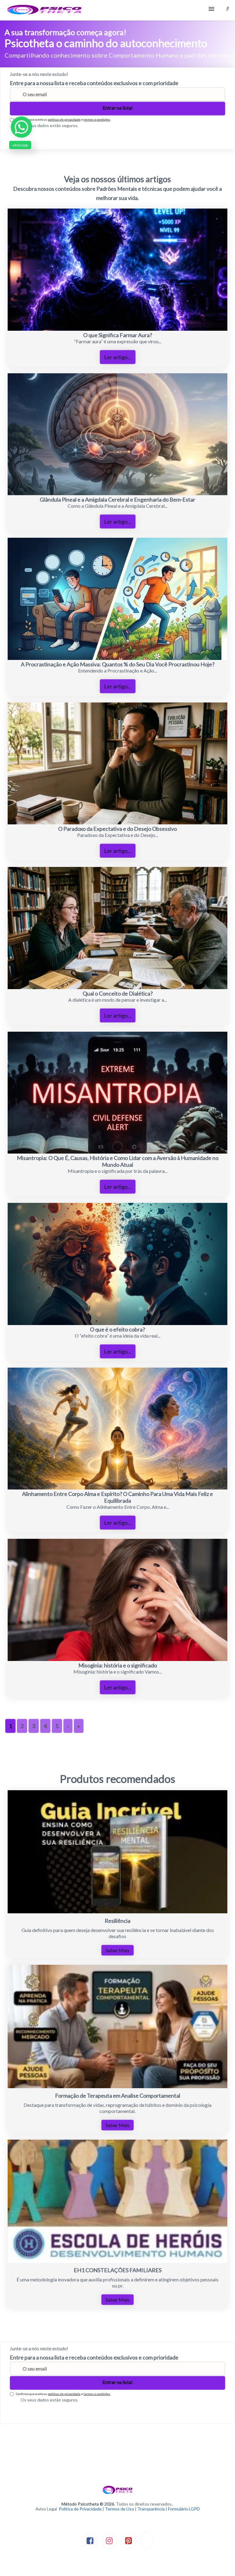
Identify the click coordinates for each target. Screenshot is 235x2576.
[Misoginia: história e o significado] (117, 1659)
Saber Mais (117, 1950)
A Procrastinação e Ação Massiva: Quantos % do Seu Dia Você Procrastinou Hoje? (118, 664)
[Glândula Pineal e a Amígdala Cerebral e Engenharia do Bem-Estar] (117, 493)
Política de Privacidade (80, 2509)
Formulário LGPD (184, 2509)
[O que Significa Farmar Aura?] (117, 329)
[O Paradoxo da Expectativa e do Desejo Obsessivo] (117, 822)
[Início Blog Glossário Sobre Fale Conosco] (117, 10)
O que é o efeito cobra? (117, 1329)
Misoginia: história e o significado (118, 1665)
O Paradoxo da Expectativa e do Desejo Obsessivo (117, 829)
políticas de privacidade (64, 119)
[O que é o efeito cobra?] (117, 1323)
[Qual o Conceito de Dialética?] (117, 987)
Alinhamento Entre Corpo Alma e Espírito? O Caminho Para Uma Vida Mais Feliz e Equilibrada (117, 1497)
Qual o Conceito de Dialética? (118, 993)
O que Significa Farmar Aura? (118, 335)
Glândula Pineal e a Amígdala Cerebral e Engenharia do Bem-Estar (117, 499)
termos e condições (97, 119)
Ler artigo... (118, 357)
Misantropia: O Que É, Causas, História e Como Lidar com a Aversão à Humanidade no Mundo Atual (118, 1161)
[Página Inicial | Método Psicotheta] (44, 10)
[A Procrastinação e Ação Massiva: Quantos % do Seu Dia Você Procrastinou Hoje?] (117, 658)
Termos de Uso (119, 2509)
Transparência (151, 2509)
